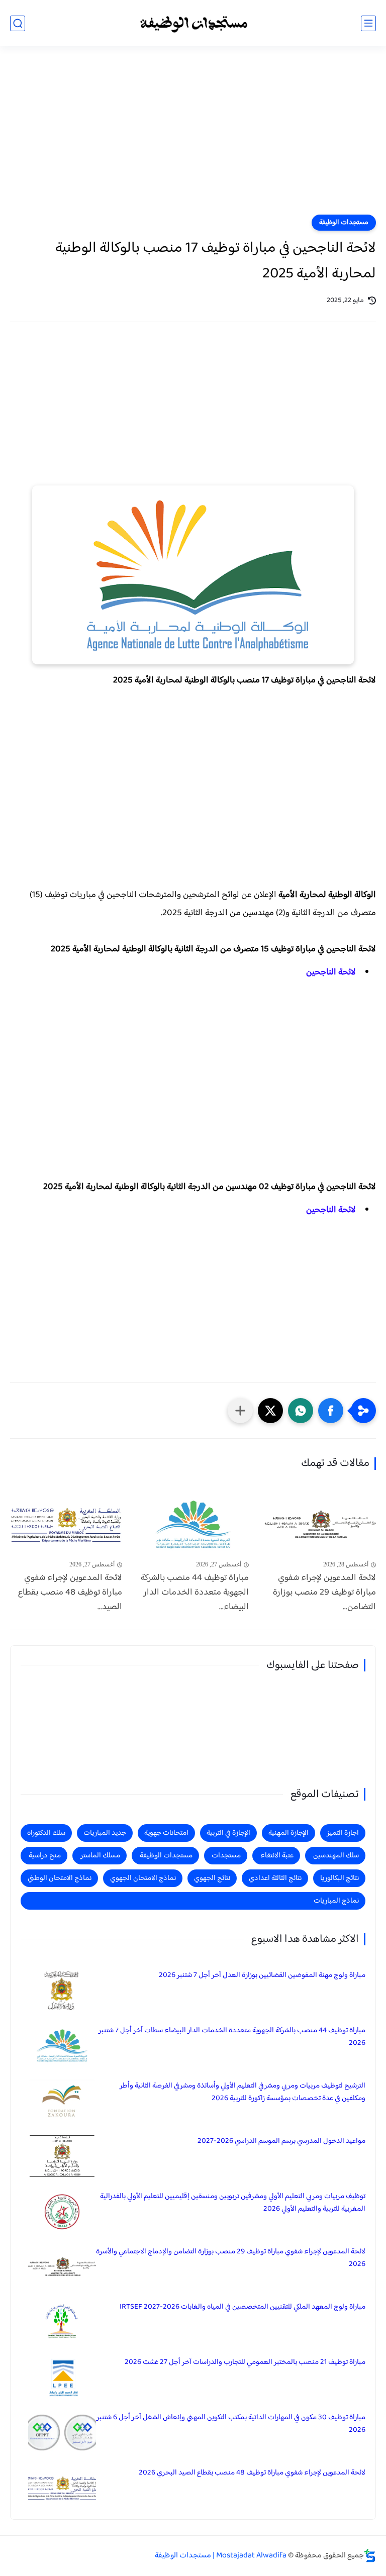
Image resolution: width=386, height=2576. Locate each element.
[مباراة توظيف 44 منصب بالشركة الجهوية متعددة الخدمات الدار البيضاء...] (193, 1524)
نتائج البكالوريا (340, 1878)
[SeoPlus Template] (370, 2556)
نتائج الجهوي (212, 1878)
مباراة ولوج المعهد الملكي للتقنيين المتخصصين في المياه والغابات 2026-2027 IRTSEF (243, 2307)
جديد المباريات (105, 1833)
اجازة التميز (343, 1833)
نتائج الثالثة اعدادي (275, 1878)
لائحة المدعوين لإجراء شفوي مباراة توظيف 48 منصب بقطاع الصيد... (70, 1593)
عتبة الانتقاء (277, 1856)
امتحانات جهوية (166, 1833)
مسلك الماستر (100, 1856)
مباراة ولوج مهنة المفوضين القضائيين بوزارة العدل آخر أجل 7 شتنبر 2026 (262, 1975)
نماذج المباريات (336, 1901)
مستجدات (226, 1856)
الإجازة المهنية (288, 1833)
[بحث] (18, 23)
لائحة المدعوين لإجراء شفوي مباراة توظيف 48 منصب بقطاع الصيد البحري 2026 (252, 2473)
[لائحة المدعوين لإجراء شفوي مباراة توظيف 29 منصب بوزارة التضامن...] (320, 1524)
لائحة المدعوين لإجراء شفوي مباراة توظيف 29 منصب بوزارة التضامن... (324, 1593)
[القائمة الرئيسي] (368, 23)
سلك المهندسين (336, 1856)
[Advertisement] (193, 137)
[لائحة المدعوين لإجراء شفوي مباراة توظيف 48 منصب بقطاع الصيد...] (66, 1524)
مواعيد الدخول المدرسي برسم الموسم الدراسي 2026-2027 (281, 2141)
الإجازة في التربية (228, 1833)
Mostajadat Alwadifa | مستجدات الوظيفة (221, 2556)
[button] (331, 1411)
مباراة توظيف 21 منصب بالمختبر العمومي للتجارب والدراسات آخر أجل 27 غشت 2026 (245, 2362)
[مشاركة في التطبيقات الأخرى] (240, 1411)
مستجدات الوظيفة (344, 223)
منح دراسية (45, 1856)
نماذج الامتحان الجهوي (143, 1878)
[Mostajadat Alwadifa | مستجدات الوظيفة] (193, 23)
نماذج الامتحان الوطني (60, 1878)
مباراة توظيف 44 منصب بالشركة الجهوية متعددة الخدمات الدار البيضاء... (195, 1593)
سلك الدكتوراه (46, 1833)
